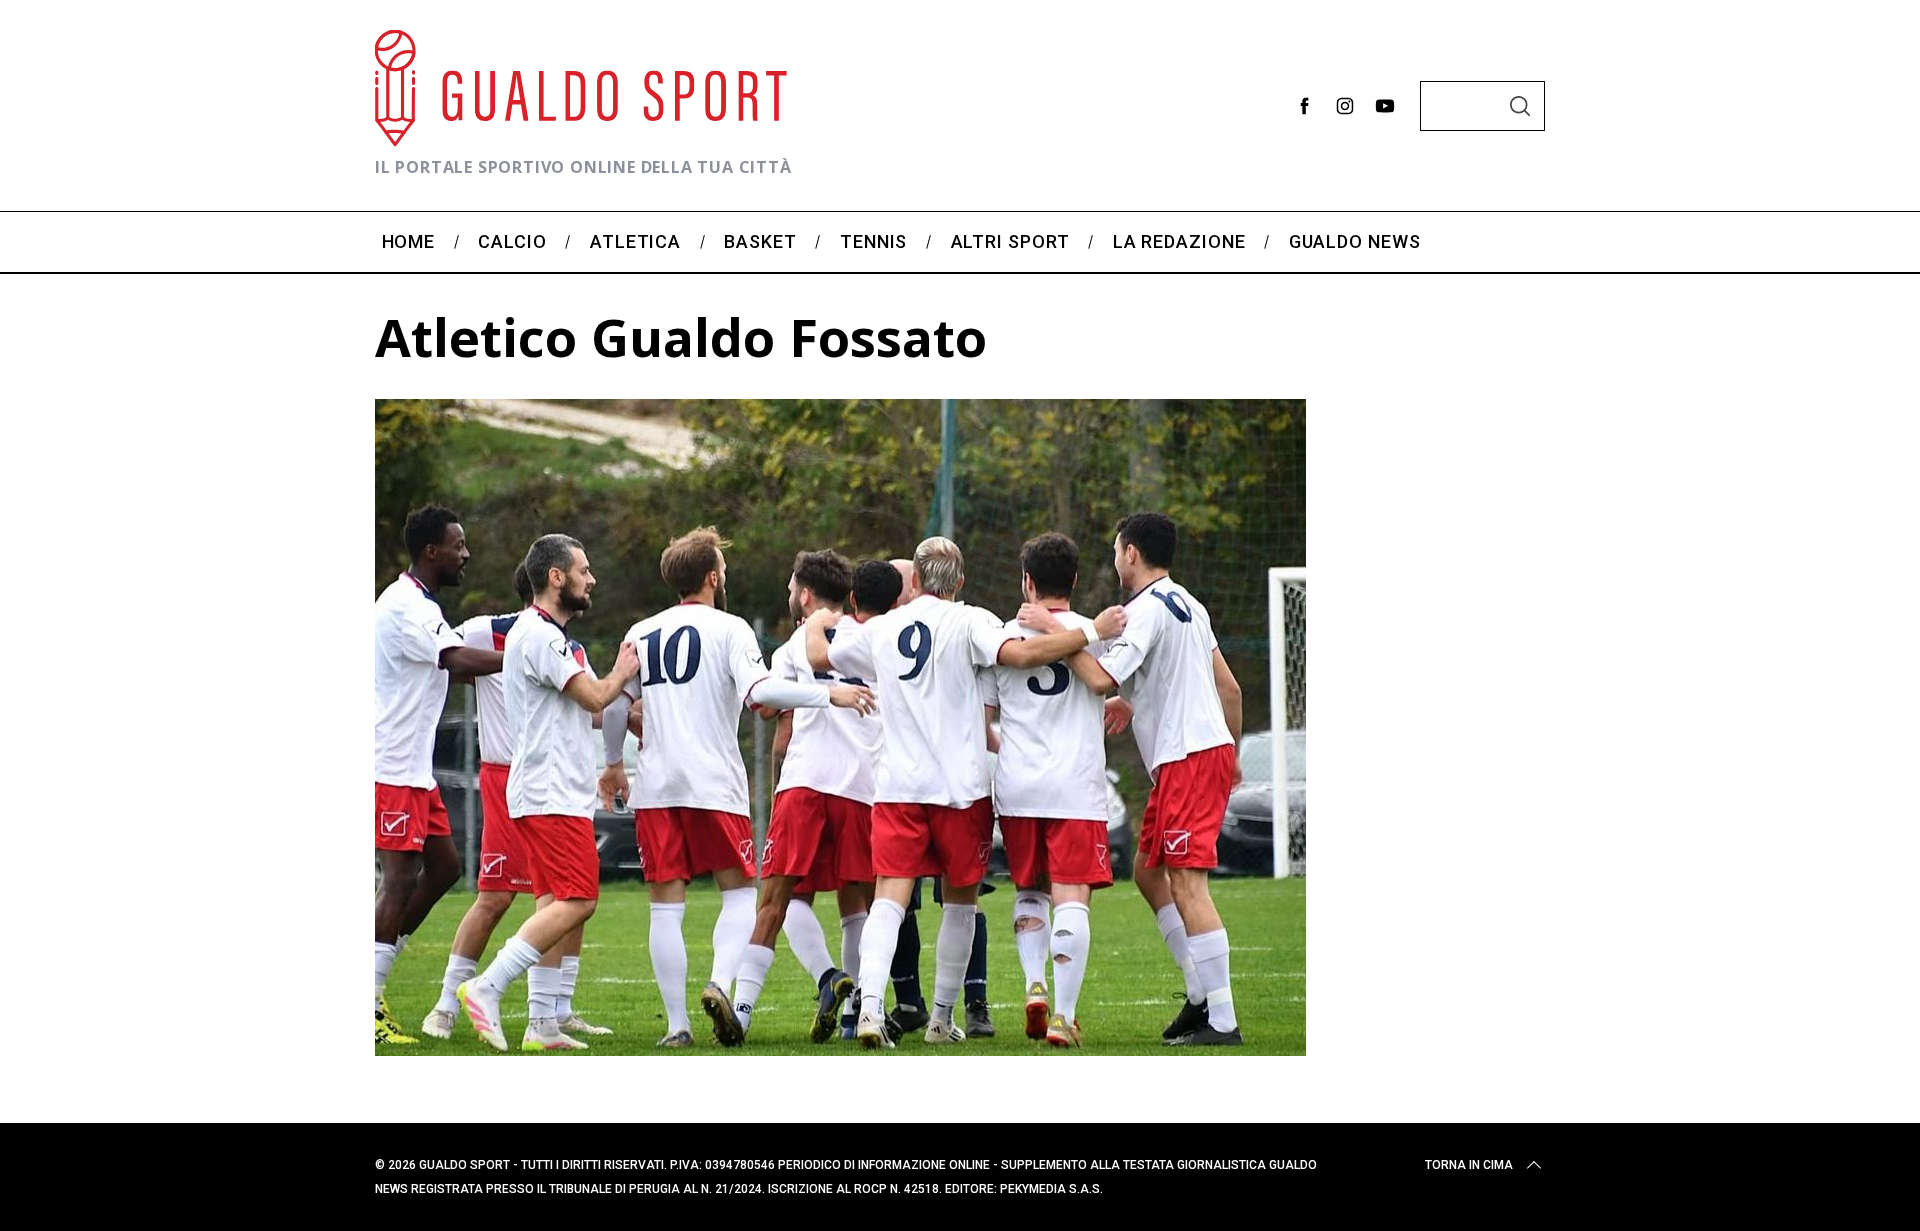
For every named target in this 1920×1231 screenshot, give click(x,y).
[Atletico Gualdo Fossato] (840, 1049)
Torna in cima (1469, 1165)
